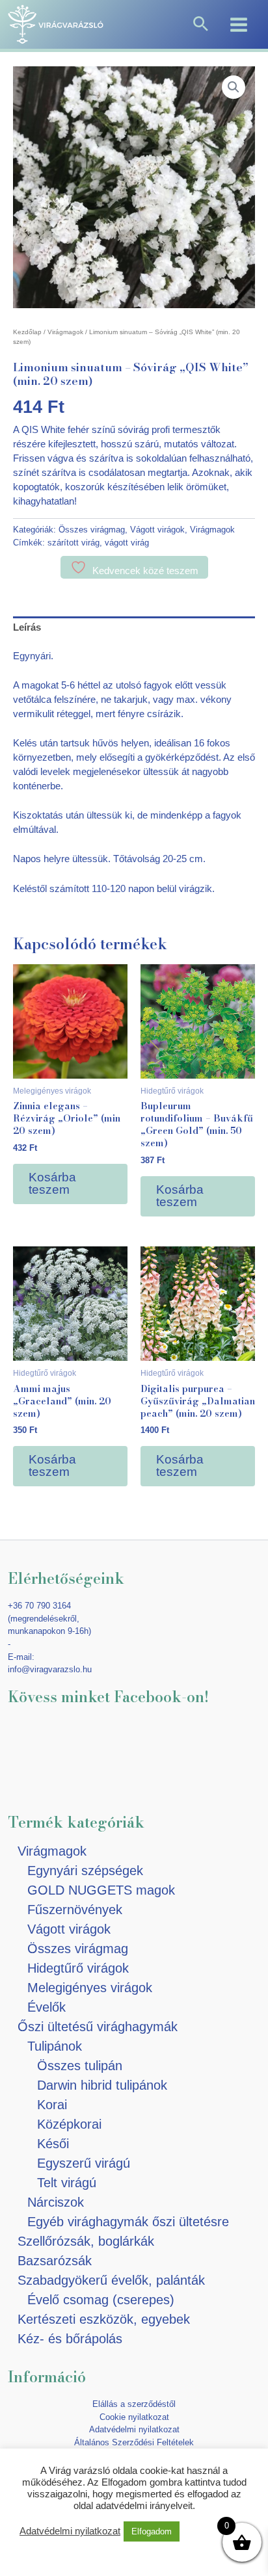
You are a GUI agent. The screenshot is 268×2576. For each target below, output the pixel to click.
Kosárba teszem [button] (52, 1183)
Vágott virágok (157, 530)
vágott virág (127, 543)
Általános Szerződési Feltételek (134, 2442)
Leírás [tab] (27, 627)
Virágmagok (65, 332)
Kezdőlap (27, 332)
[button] (201, 25)
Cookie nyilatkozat (134, 2417)
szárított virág (74, 543)
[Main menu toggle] (239, 24)
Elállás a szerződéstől (134, 2404)
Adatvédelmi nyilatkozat (134, 2429)
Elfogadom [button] (152, 2531)
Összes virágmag (92, 530)
